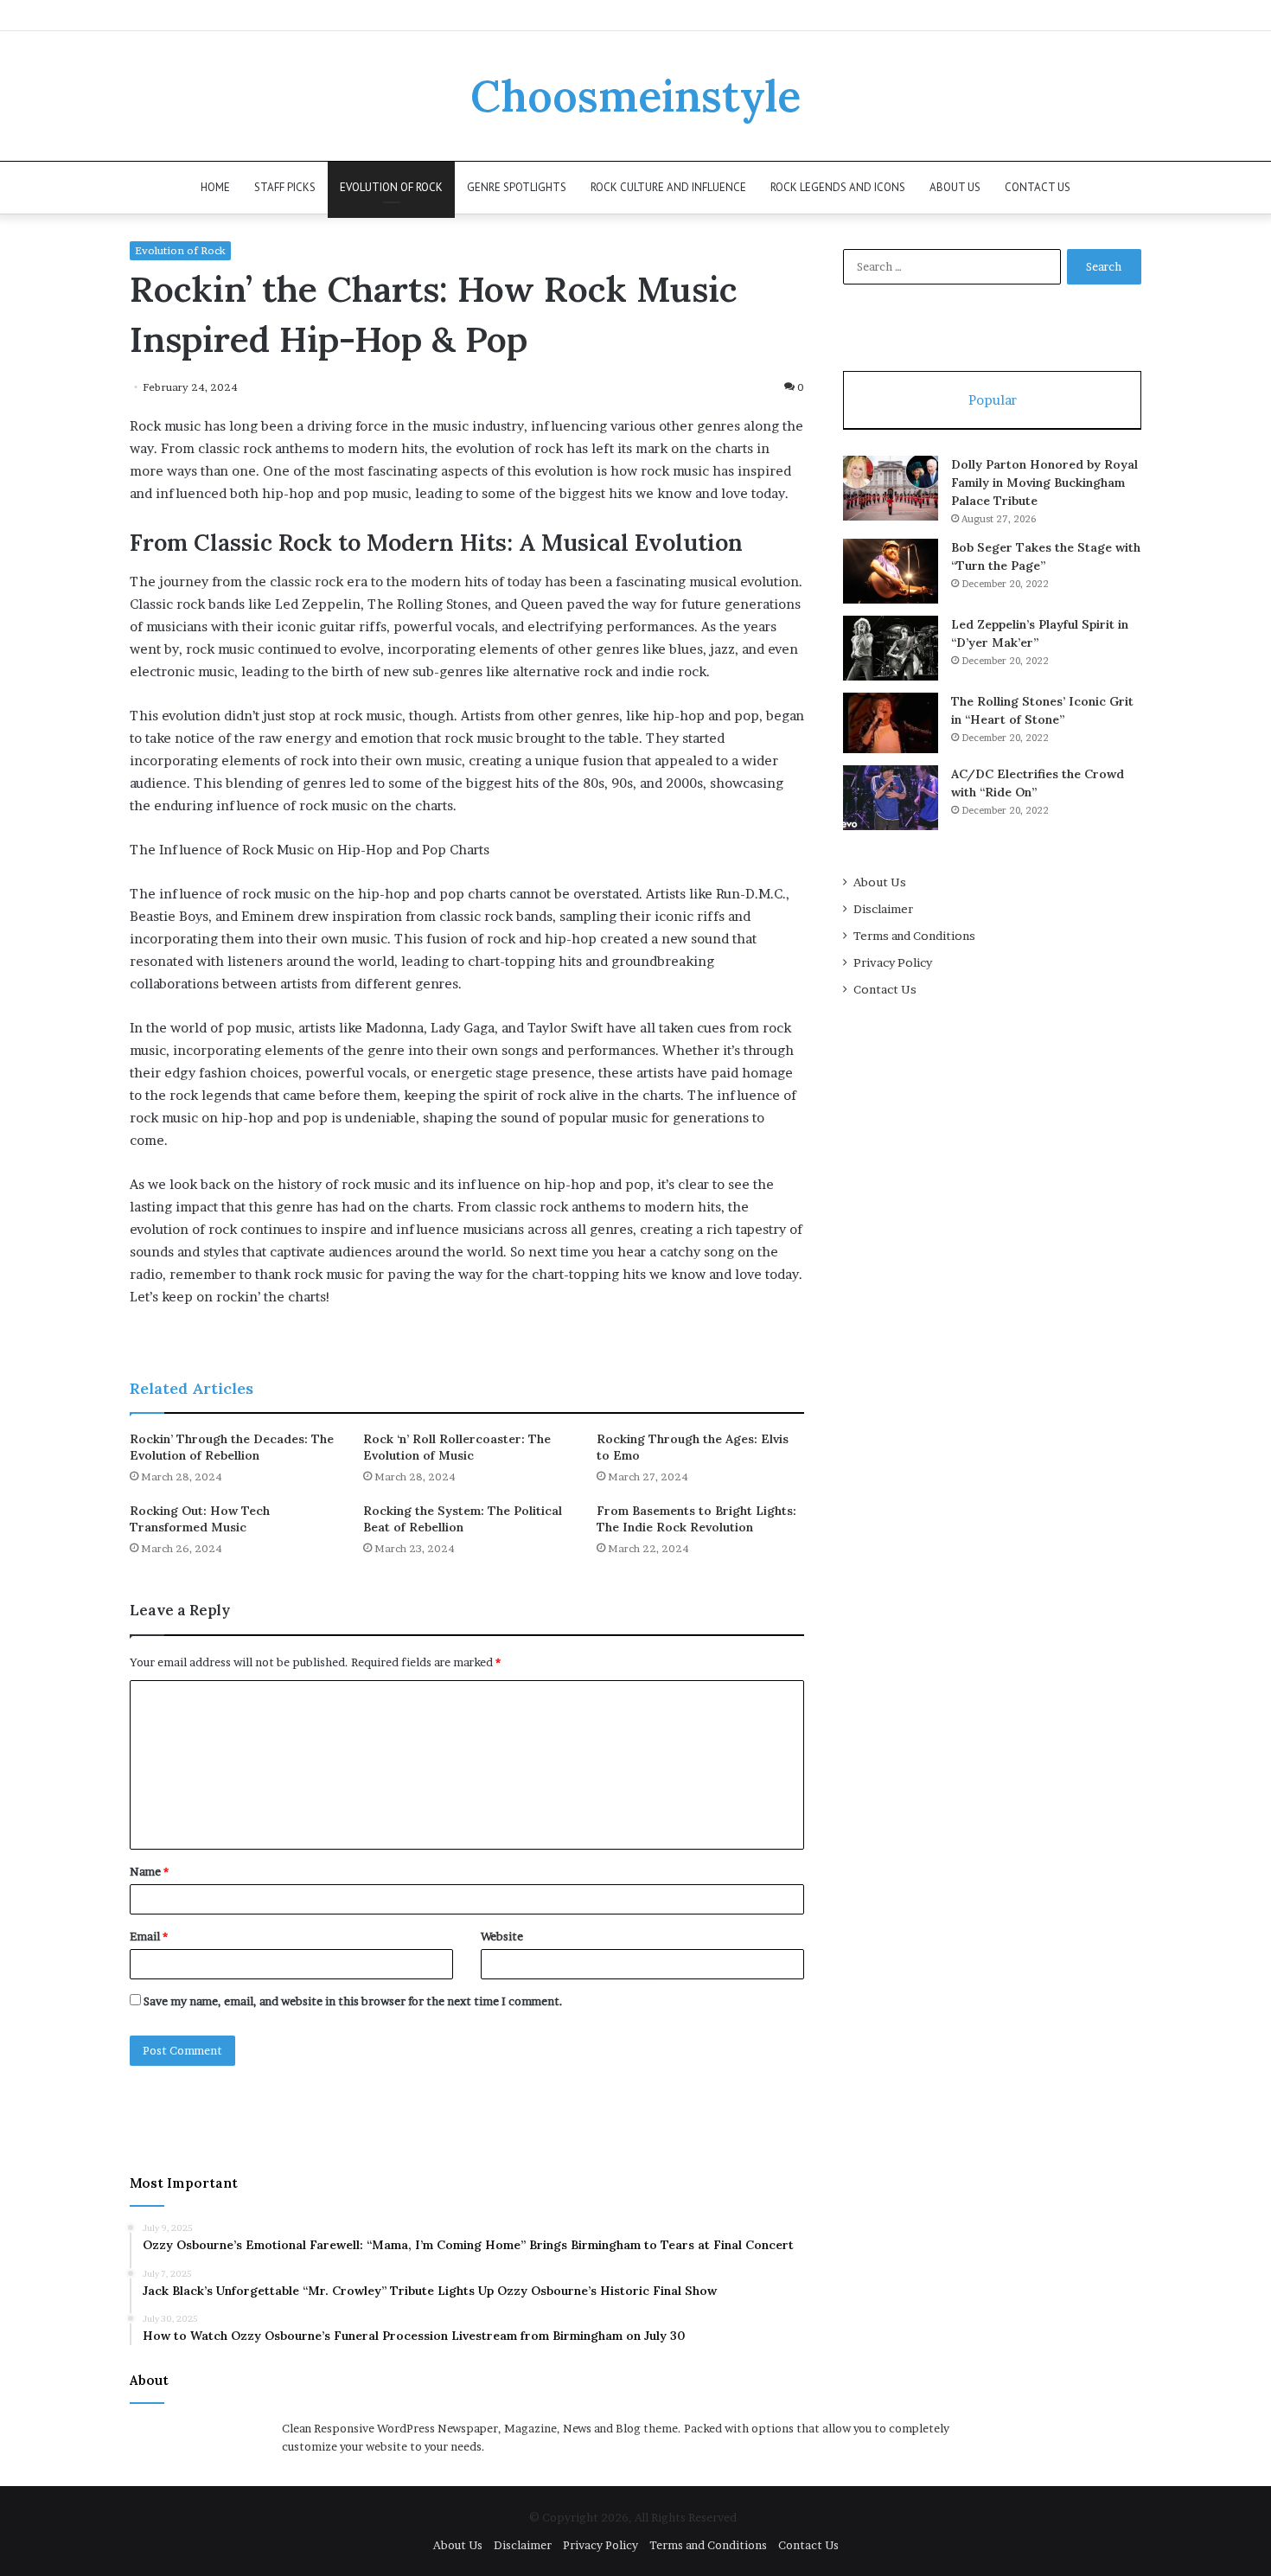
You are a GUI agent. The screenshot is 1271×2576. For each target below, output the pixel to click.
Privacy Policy (893, 962)
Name (149, 1871)
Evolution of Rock (391, 187)
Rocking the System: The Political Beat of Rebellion (463, 1519)
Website (502, 1936)
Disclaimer (883, 909)
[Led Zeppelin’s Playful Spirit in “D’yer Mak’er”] (891, 648)
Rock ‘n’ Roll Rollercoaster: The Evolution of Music (457, 1447)
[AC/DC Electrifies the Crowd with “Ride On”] (891, 798)
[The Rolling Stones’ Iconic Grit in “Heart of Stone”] (891, 723)
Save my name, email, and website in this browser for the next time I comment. (353, 2001)
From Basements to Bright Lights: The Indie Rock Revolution (696, 1519)
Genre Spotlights (517, 187)
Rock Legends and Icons (838, 187)
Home (215, 187)
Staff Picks (285, 187)
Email (149, 1936)
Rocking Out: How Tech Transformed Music (200, 1519)
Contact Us (1038, 187)
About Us (955, 187)
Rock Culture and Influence (668, 187)
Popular (993, 400)
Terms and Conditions (914, 936)
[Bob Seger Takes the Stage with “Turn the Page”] (891, 571)
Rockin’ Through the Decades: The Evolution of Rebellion (232, 1447)
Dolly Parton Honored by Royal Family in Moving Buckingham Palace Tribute (1044, 483)
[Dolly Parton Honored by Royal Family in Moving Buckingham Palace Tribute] (891, 488)
